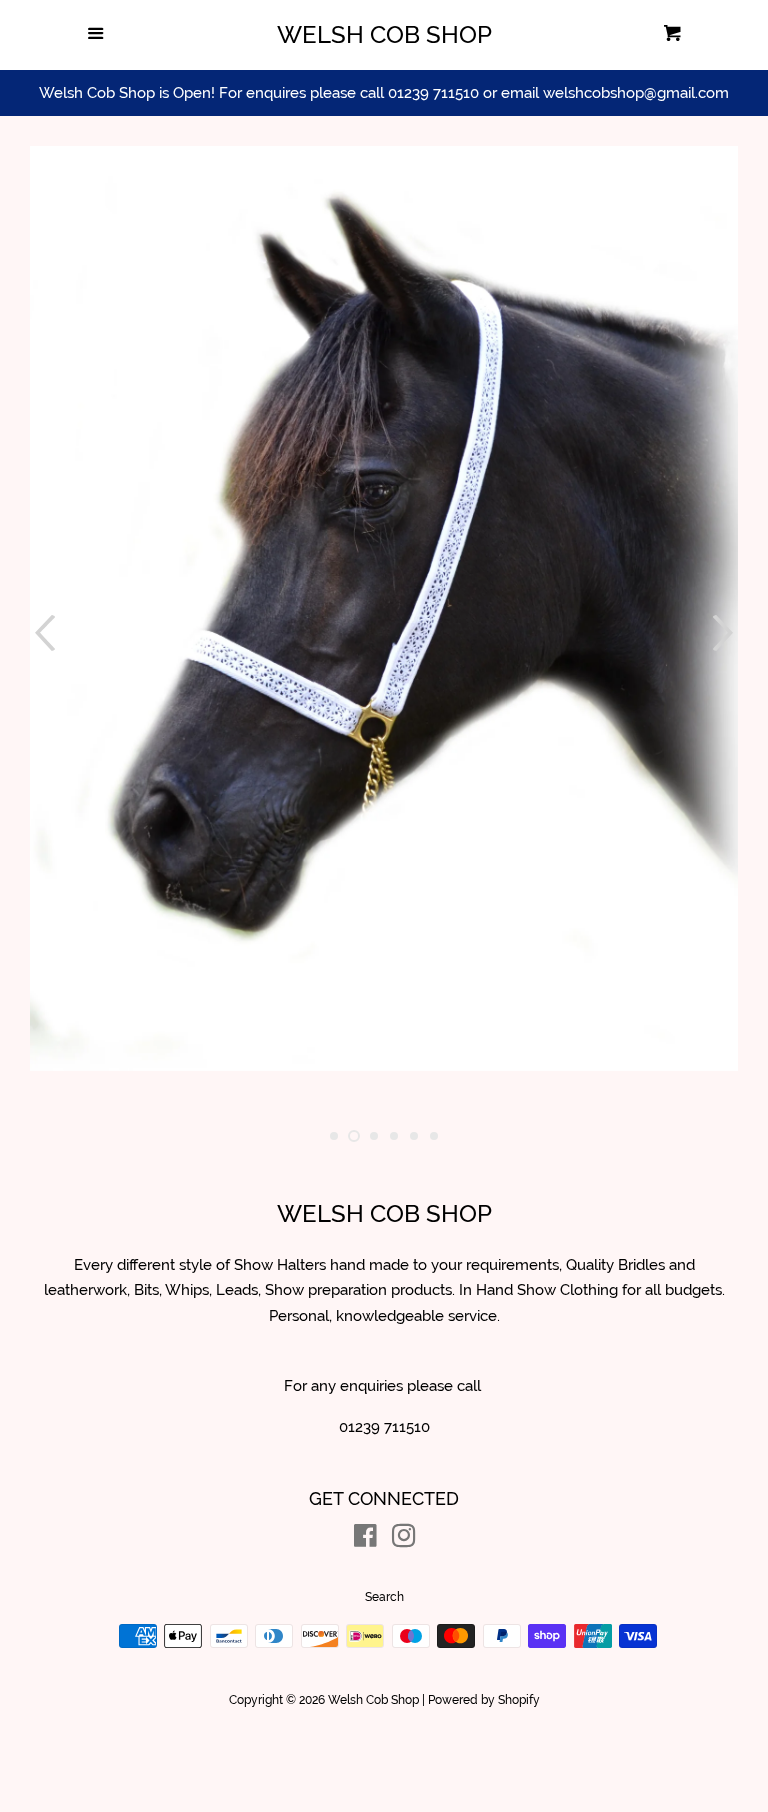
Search (384, 1597)
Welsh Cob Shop (384, 35)
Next (725, 633)
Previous (42, 633)
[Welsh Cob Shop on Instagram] (404, 1540)
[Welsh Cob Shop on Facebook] (365, 1540)
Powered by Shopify (484, 1700)
